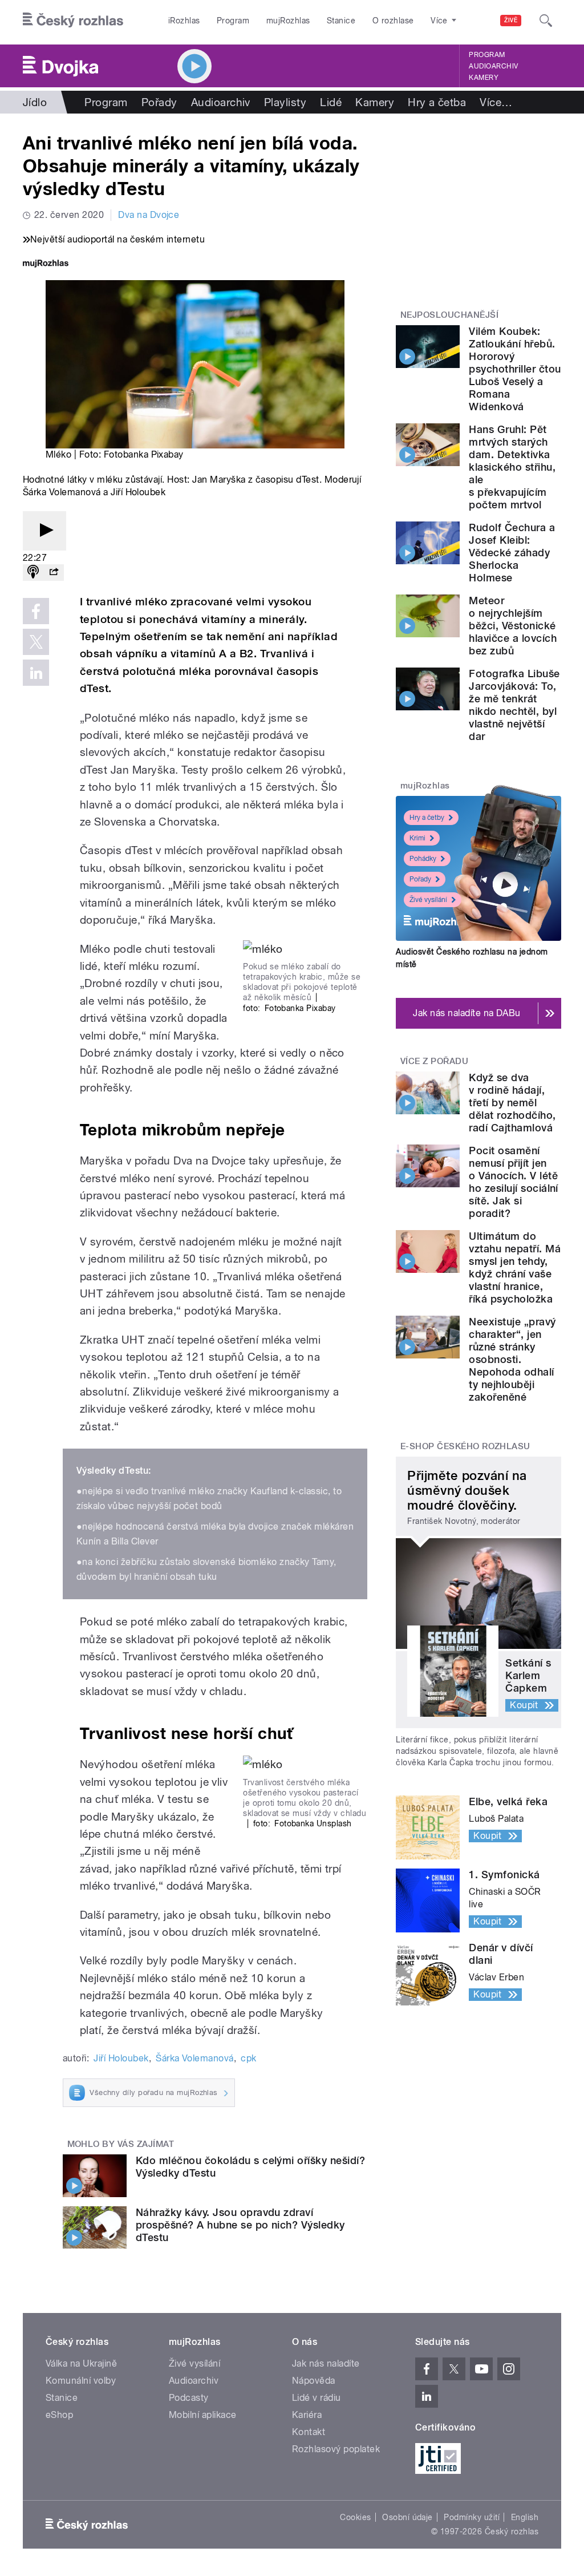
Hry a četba (437, 102)
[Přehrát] (44, 531)
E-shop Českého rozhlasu (465, 1446)
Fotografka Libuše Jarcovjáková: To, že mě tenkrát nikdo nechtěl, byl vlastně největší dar (514, 705)
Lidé (331, 102)
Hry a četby (427, 818)
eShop (59, 2415)
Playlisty (285, 102)
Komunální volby (81, 2381)
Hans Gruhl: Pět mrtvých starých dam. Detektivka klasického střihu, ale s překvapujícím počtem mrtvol (512, 467)
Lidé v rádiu (317, 2398)
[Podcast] (33, 573)
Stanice (341, 21)
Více (496, 102)
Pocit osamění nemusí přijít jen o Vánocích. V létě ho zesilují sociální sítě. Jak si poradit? (514, 1182)
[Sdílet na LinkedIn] (36, 673)
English (525, 2517)
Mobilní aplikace (203, 2415)
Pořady (159, 102)
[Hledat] (546, 21)
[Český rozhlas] (73, 21)
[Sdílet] (54, 573)
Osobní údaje (407, 2517)
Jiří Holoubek (121, 2058)
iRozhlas (184, 21)
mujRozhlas (288, 21)
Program (233, 21)
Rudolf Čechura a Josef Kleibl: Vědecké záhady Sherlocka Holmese (512, 553)
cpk (248, 2058)
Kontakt (309, 2432)
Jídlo (35, 102)
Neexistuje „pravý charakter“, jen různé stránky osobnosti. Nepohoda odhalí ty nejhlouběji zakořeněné (512, 1359)
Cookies (355, 2517)
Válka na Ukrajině (81, 2363)
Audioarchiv (493, 66)
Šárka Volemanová (195, 2058)
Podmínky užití (472, 2517)
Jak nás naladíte (326, 2363)
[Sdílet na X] (36, 642)
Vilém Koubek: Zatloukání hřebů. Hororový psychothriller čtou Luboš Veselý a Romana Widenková (515, 369)
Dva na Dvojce (149, 215)
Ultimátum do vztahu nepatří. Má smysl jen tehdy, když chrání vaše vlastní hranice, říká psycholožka (515, 1267)
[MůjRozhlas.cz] (46, 264)
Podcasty (189, 2398)
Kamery (484, 78)
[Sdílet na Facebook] (36, 611)
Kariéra (307, 2415)
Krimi (417, 838)
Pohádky (423, 859)
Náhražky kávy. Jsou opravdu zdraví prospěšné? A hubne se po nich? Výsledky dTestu (240, 2225)
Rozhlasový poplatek (336, 2449)
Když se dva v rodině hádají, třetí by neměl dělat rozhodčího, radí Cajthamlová (512, 1103)
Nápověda (314, 2381)
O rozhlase (393, 21)
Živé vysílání (428, 900)
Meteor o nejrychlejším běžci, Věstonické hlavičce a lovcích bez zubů (513, 626)
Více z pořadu (434, 1061)
